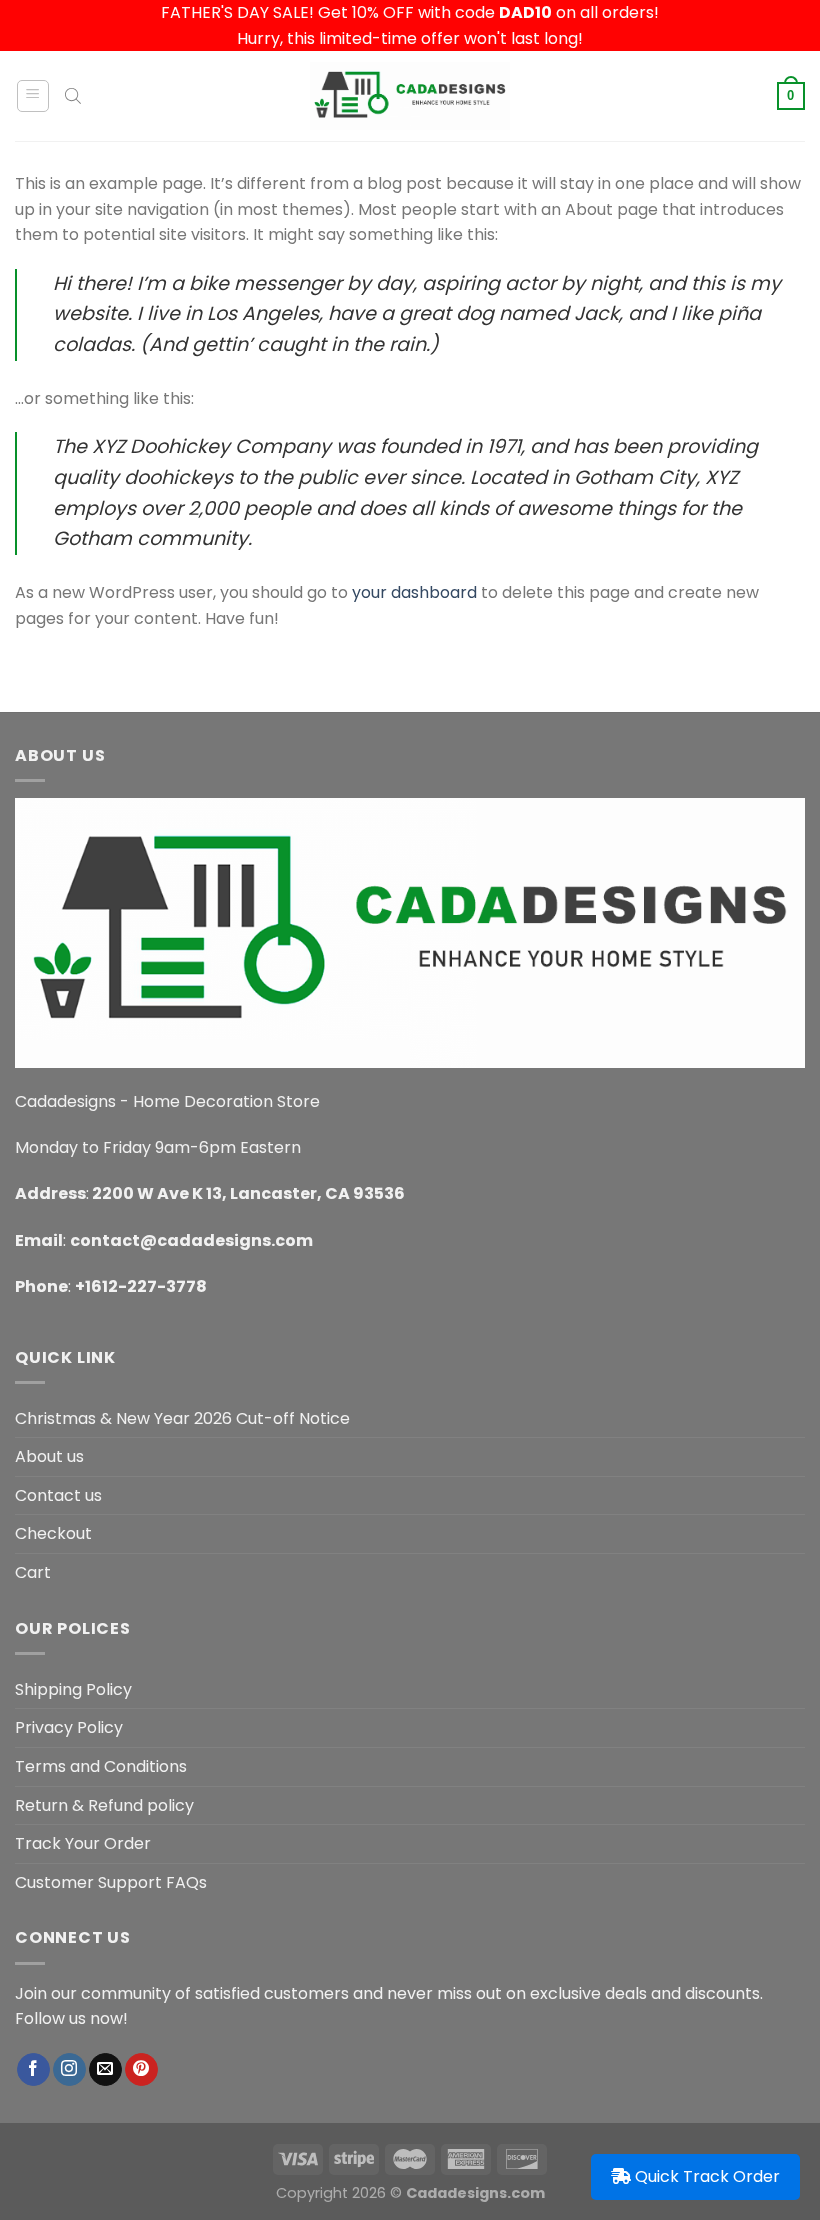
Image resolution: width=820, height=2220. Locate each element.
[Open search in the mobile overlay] (73, 96)
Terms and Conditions (101, 1766)
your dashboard (414, 592)
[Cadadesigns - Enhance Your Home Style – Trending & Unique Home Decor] (410, 96)
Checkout (53, 1533)
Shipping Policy (73, 1689)
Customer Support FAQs (111, 1882)
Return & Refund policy (104, 1805)
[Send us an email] (105, 2070)
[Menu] (33, 96)
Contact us (58, 1495)
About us (49, 1456)
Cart (33, 1572)
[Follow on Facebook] (33, 2070)
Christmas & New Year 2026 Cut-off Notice (182, 1418)
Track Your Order (83, 1843)
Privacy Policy (69, 1727)
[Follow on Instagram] (69, 2070)
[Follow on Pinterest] (141, 2070)
